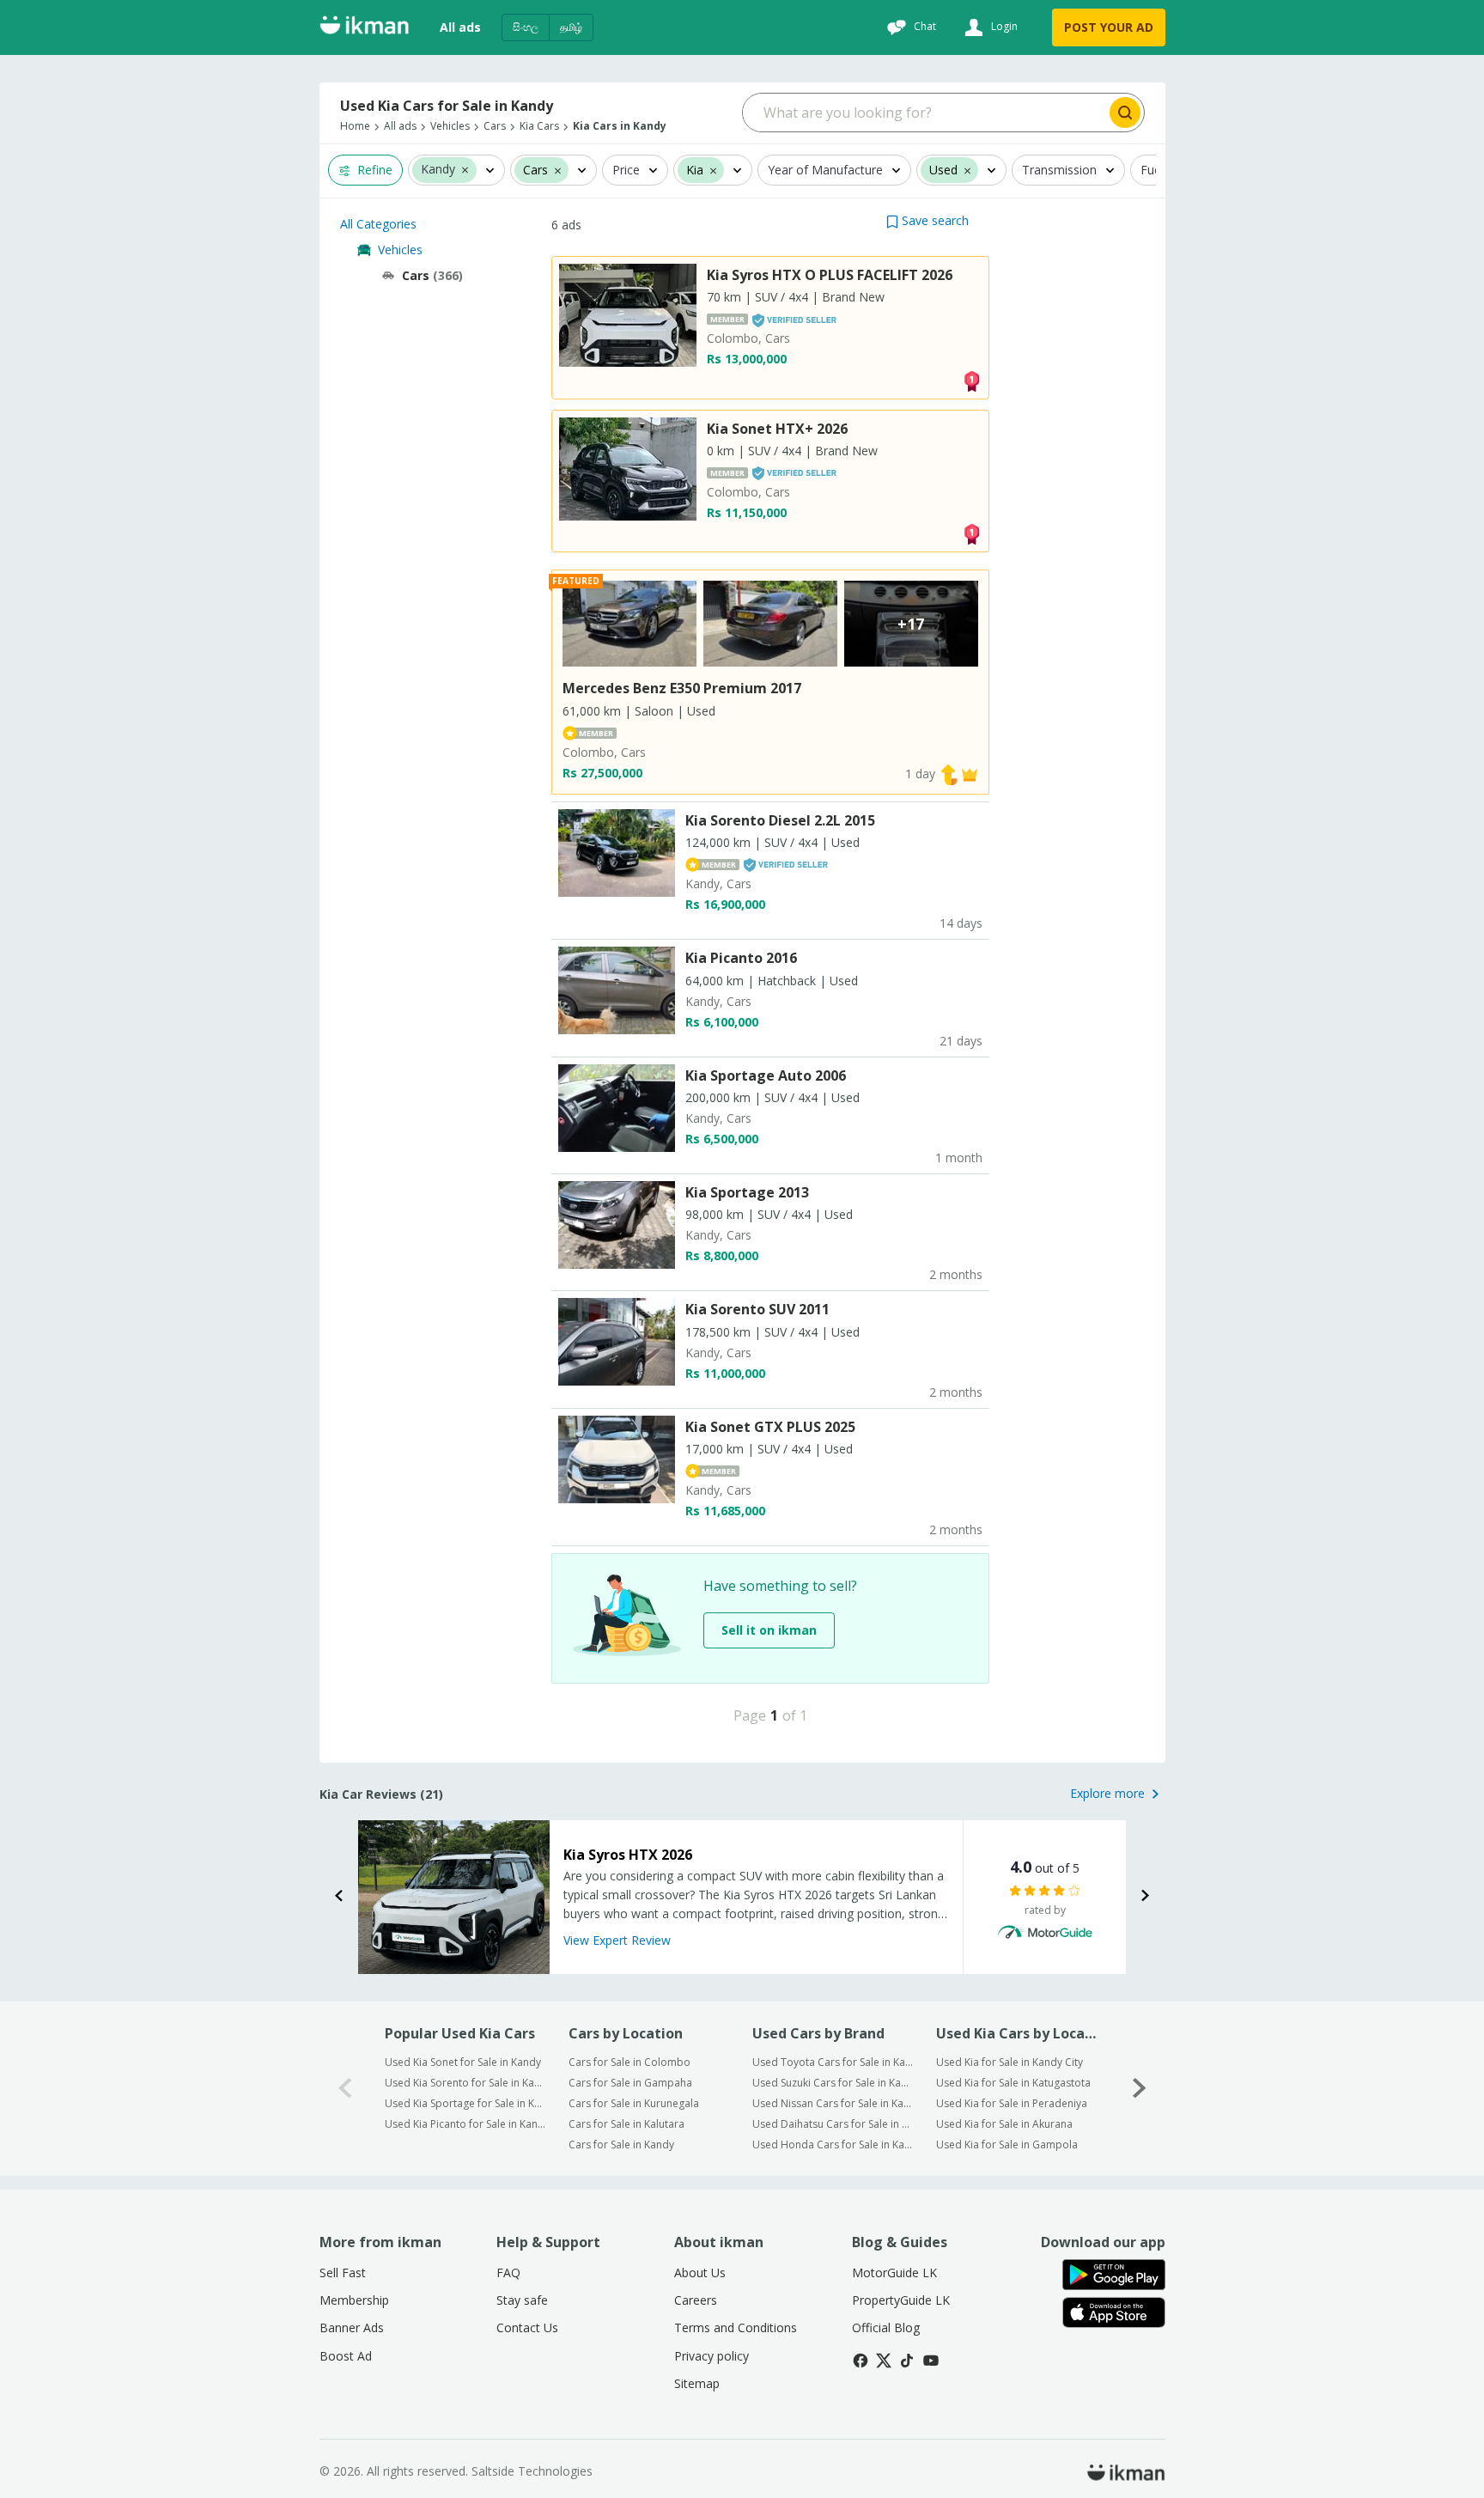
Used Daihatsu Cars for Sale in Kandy (833, 2124)
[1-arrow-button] (1140, 2089)
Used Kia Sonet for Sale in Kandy (463, 2062)
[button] (465, 169)
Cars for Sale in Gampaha (630, 2083)
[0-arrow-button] (345, 2089)
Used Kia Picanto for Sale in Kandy (465, 2124)
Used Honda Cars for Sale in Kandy (833, 2145)
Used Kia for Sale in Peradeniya (1012, 2103)
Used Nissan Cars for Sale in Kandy (833, 2103)
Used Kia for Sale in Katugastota (1013, 2083)
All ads (460, 27)
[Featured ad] (970, 774)
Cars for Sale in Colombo (629, 2062)
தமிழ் (571, 27)
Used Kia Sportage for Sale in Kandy (465, 2103)
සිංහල (526, 27)
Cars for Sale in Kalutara (626, 2124)
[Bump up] (949, 774)
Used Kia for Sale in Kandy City (1010, 2062)
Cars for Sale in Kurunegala (634, 2103)
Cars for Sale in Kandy (621, 2145)
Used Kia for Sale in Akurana (1004, 2124)
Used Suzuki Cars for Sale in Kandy (833, 2083)
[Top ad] (971, 379)
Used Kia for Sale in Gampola (1007, 2145)
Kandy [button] (438, 170)
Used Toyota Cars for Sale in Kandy (833, 2062)
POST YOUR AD (1109, 27)
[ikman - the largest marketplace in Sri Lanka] (364, 28)
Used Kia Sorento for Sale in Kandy (465, 2083)
